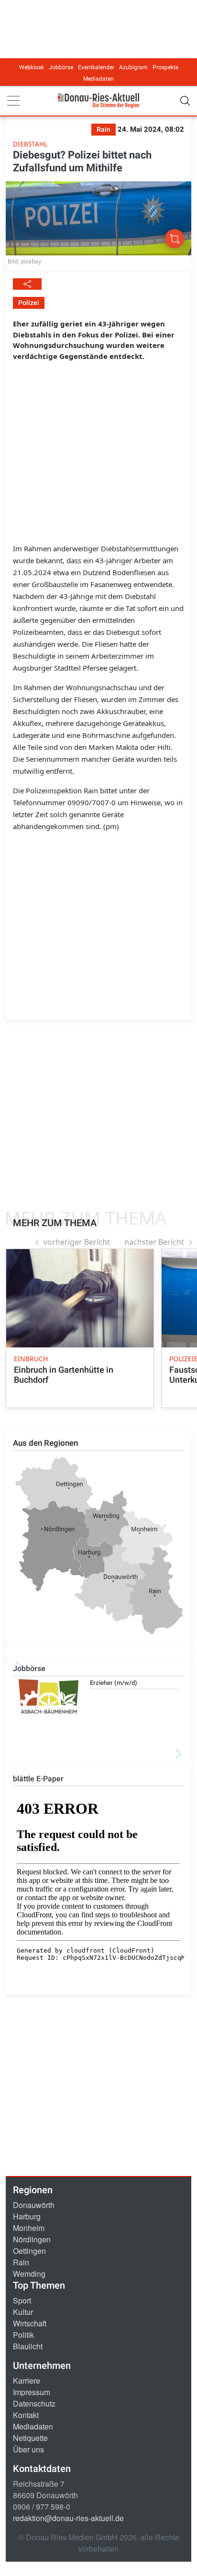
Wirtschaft (30, 2323)
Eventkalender (96, 67)
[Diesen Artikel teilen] (27, 284)
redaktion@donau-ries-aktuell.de (68, 2518)
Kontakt (26, 2415)
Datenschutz (34, 2403)
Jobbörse (61, 67)
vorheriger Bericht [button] (77, 1242)
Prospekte (165, 67)
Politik (23, 2335)
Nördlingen (32, 2239)
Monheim (29, 2228)
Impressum (32, 2392)
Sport (22, 2300)
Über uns (28, 2449)
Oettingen (29, 2251)
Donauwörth (34, 2205)
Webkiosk (32, 67)
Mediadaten (98, 79)
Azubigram (133, 67)
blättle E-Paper (38, 1779)
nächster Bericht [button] (154, 1242)
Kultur (23, 2312)
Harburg (27, 2216)
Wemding (29, 2274)
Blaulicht (28, 2346)
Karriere (27, 2381)
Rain (21, 2262)
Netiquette (30, 2438)
